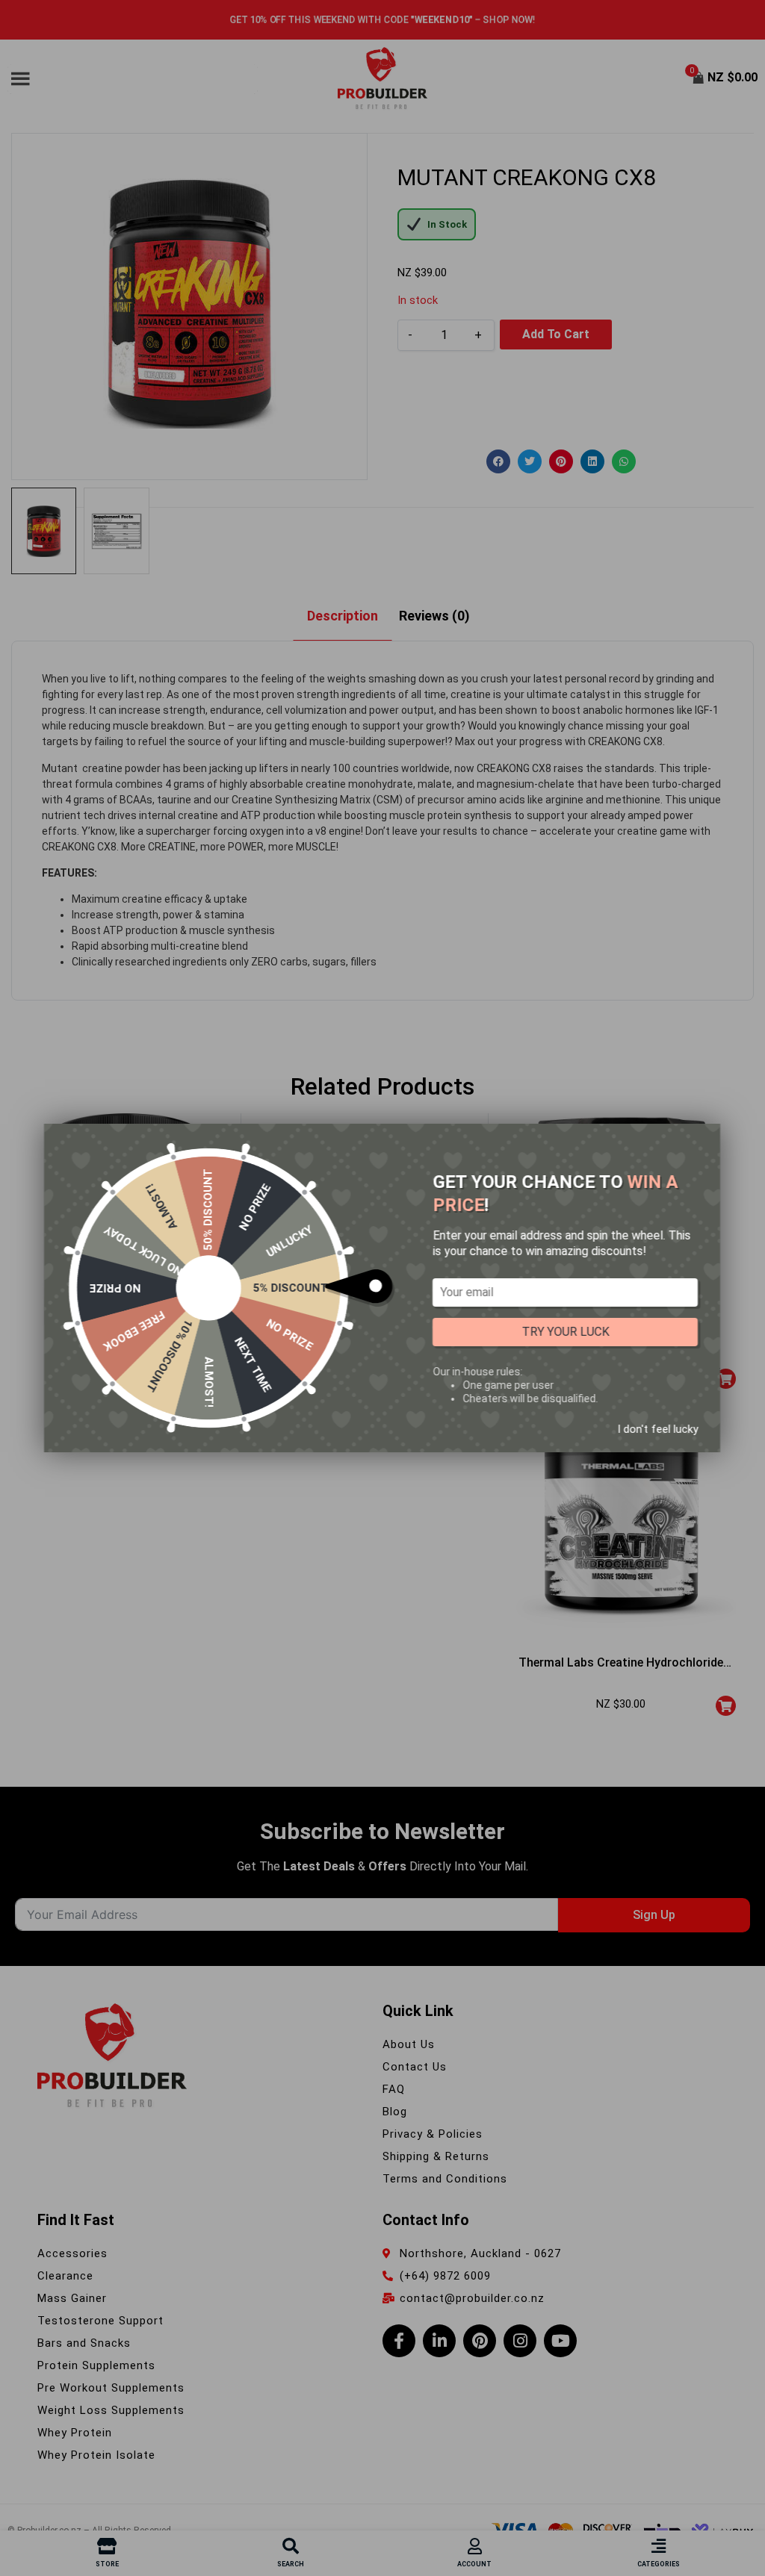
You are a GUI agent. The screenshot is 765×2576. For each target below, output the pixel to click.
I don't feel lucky (657, 1429)
